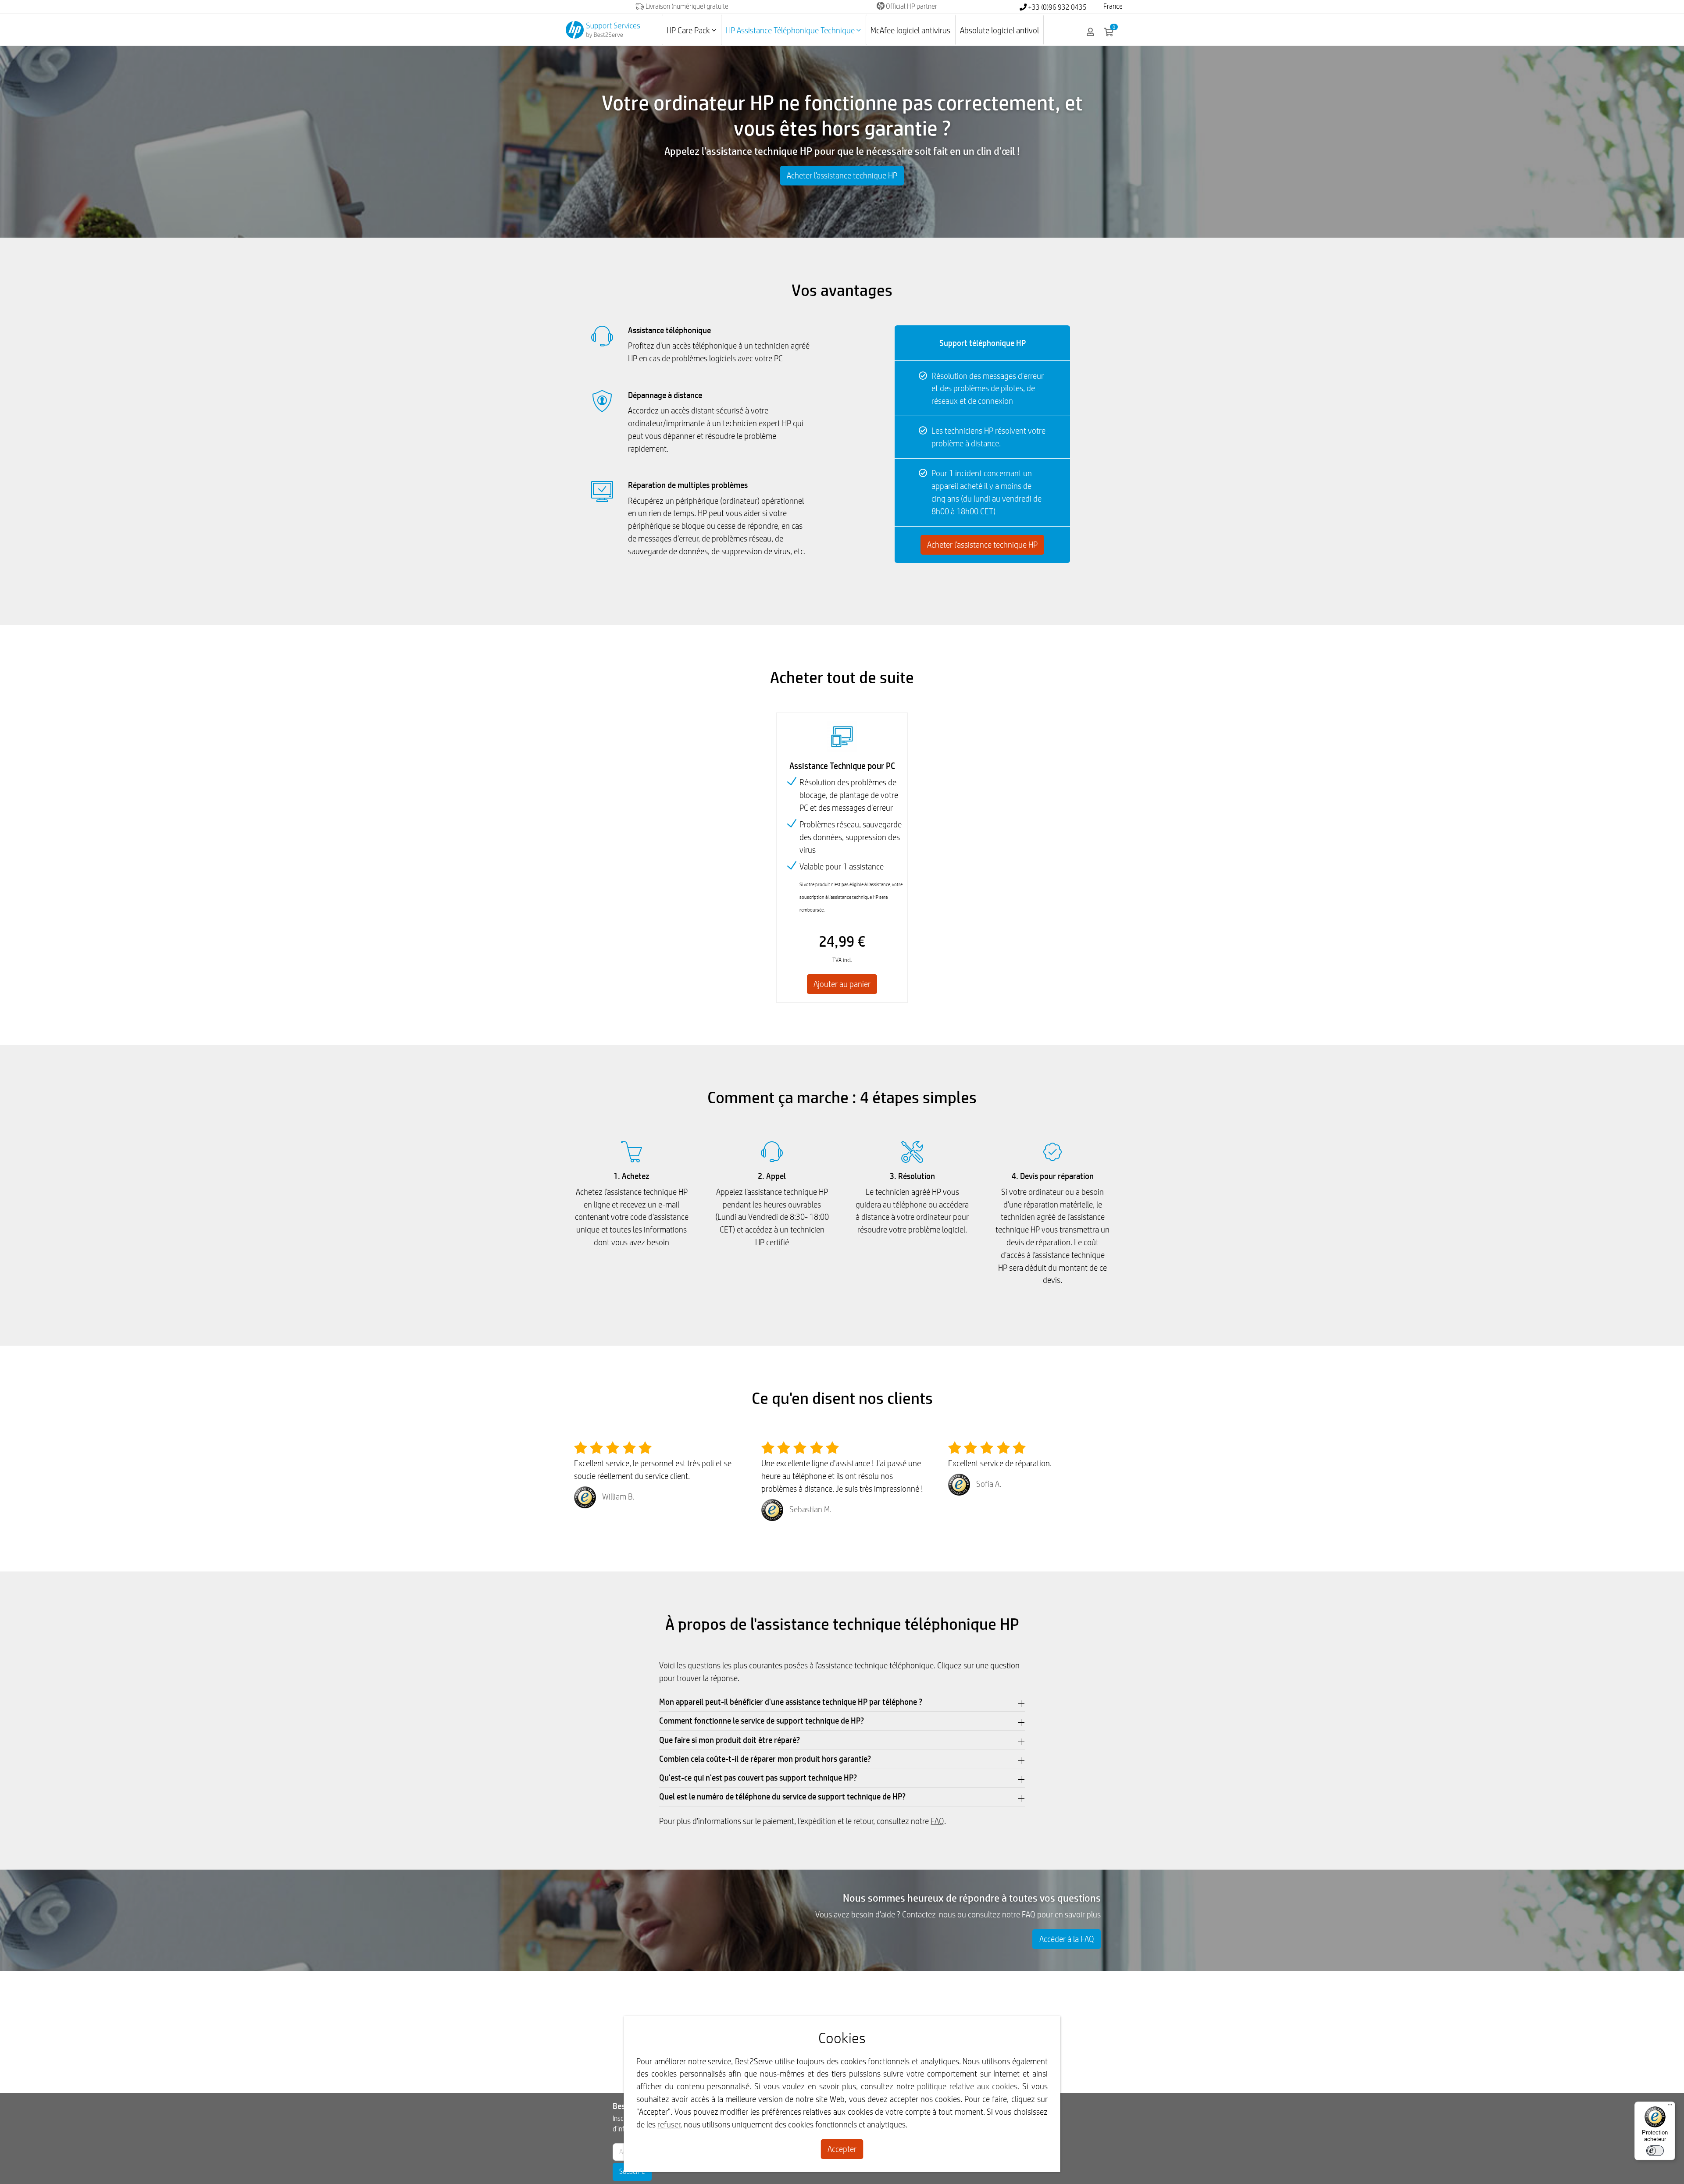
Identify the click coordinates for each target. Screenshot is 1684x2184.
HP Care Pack (689, 30)
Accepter (842, 2149)
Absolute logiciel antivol (999, 30)
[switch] (1655, 2151)
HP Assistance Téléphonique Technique (791, 30)
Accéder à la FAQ (1067, 1939)
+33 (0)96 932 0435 (1057, 7)
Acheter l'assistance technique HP (842, 175)
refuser (669, 2124)
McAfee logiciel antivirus (910, 30)
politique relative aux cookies (967, 2086)
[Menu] (1670, 2107)
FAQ (937, 1821)
